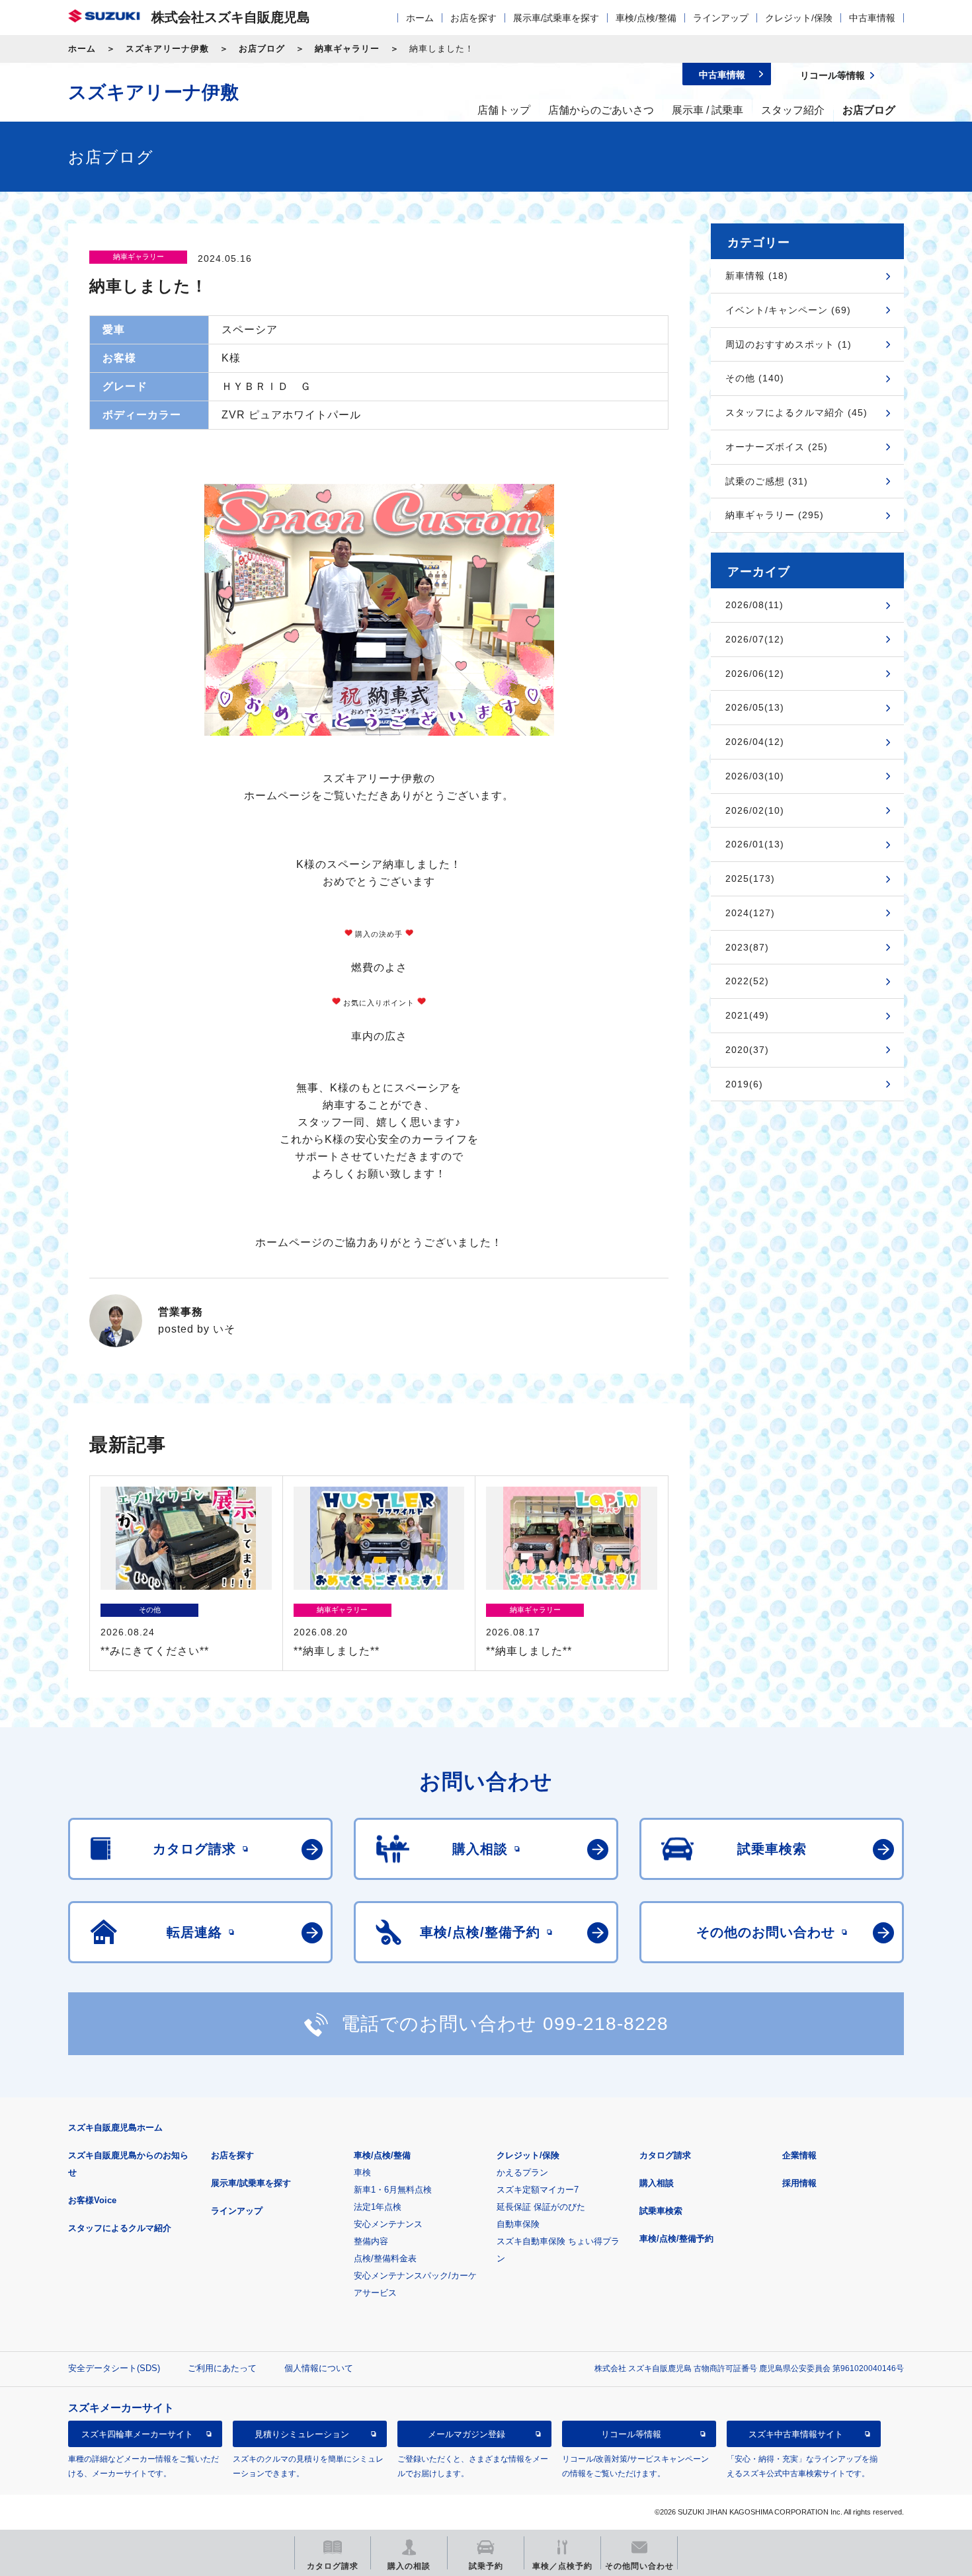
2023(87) (747, 947)
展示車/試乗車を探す (556, 18)
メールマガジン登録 (466, 2434)
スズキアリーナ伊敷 (167, 49)
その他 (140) (755, 378)
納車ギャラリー (347, 49)
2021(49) (747, 1015)
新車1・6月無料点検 (393, 2190)
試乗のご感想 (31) (767, 481)
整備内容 (371, 2241)
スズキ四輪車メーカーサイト (137, 2434)
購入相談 (657, 2183)
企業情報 (799, 2155)
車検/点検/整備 (646, 18)
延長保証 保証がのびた (541, 2207)
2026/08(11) (754, 605)
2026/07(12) (755, 639)
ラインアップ (721, 18)
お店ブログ (262, 49)
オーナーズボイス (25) (777, 447)
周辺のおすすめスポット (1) (789, 344)
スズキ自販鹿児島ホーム (115, 2127)
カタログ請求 (665, 2155)
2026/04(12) (755, 742)
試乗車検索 (661, 2211)
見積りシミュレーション (302, 2434)
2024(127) (750, 913)
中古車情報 (872, 18)
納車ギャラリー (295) (775, 515)
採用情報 (799, 2183)
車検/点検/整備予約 (676, 2239)
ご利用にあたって (222, 2368)
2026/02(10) (755, 810)
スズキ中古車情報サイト (796, 2434)
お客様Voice (92, 2200)
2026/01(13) (755, 844)
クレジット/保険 (799, 18)
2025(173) (750, 878)
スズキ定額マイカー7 (538, 2190)
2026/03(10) (755, 776)
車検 (362, 2172)
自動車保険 (518, 2224)
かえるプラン (522, 2172)
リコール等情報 (631, 2434)
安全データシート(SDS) (114, 2368)
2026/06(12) (755, 674)
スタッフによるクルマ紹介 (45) (796, 412)
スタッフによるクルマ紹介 (120, 2228)
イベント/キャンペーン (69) (788, 310)
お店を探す (473, 18)
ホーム (420, 18)
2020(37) (747, 1050)
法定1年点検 (378, 2207)
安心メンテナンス (388, 2224)
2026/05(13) (755, 707)
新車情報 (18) (757, 276)
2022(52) (747, 981)
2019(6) (744, 1084)
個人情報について (319, 2368)
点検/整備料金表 (385, 2258)
